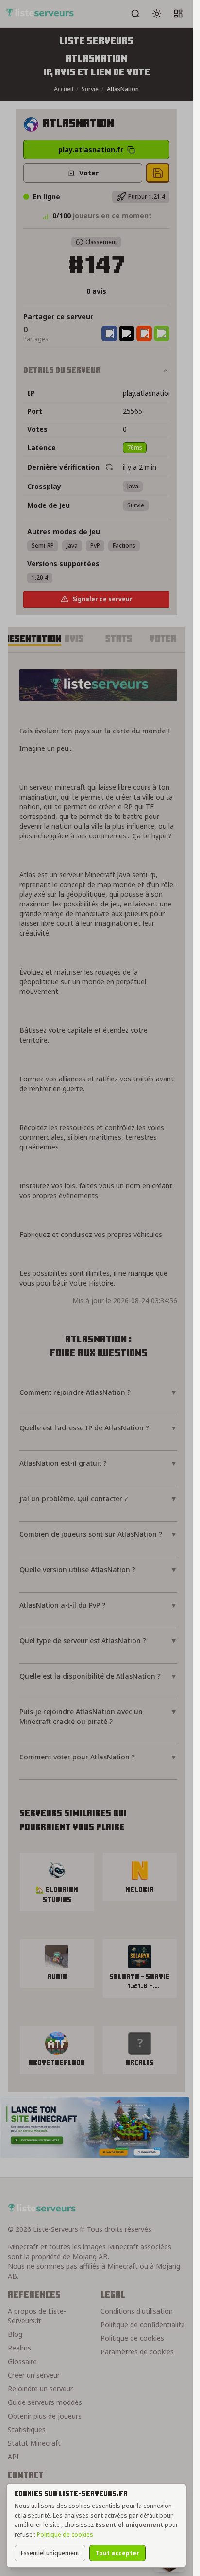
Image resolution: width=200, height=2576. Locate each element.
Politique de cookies (65, 2534)
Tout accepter (117, 2553)
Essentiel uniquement (50, 2553)
